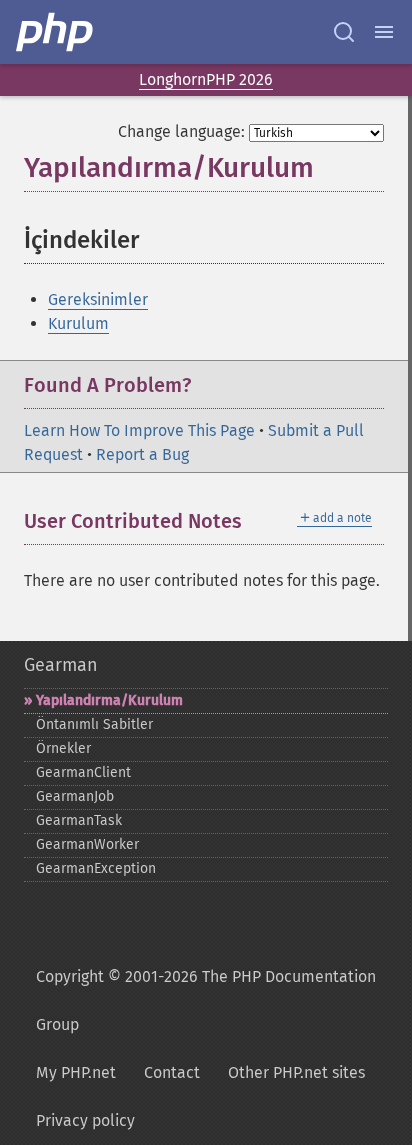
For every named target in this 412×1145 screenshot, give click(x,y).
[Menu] (384, 32)
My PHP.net (76, 1072)
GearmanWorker (87, 844)
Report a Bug (142, 454)
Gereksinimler (98, 299)
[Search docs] (344, 32)
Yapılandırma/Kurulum (109, 700)
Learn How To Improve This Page (139, 430)
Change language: (181, 131)
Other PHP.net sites (296, 1072)
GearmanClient (83, 772)
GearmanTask (79, 820)
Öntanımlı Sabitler (94, 724)
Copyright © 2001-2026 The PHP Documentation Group (206, 1000)
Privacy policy (85, 1120)
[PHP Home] (56, 32)
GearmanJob (75, 796)
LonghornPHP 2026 (206, 79)
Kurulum (78, 323)
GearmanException (96, 868)
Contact (172, 1072)
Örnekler (63, 748)
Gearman (61, 665)
